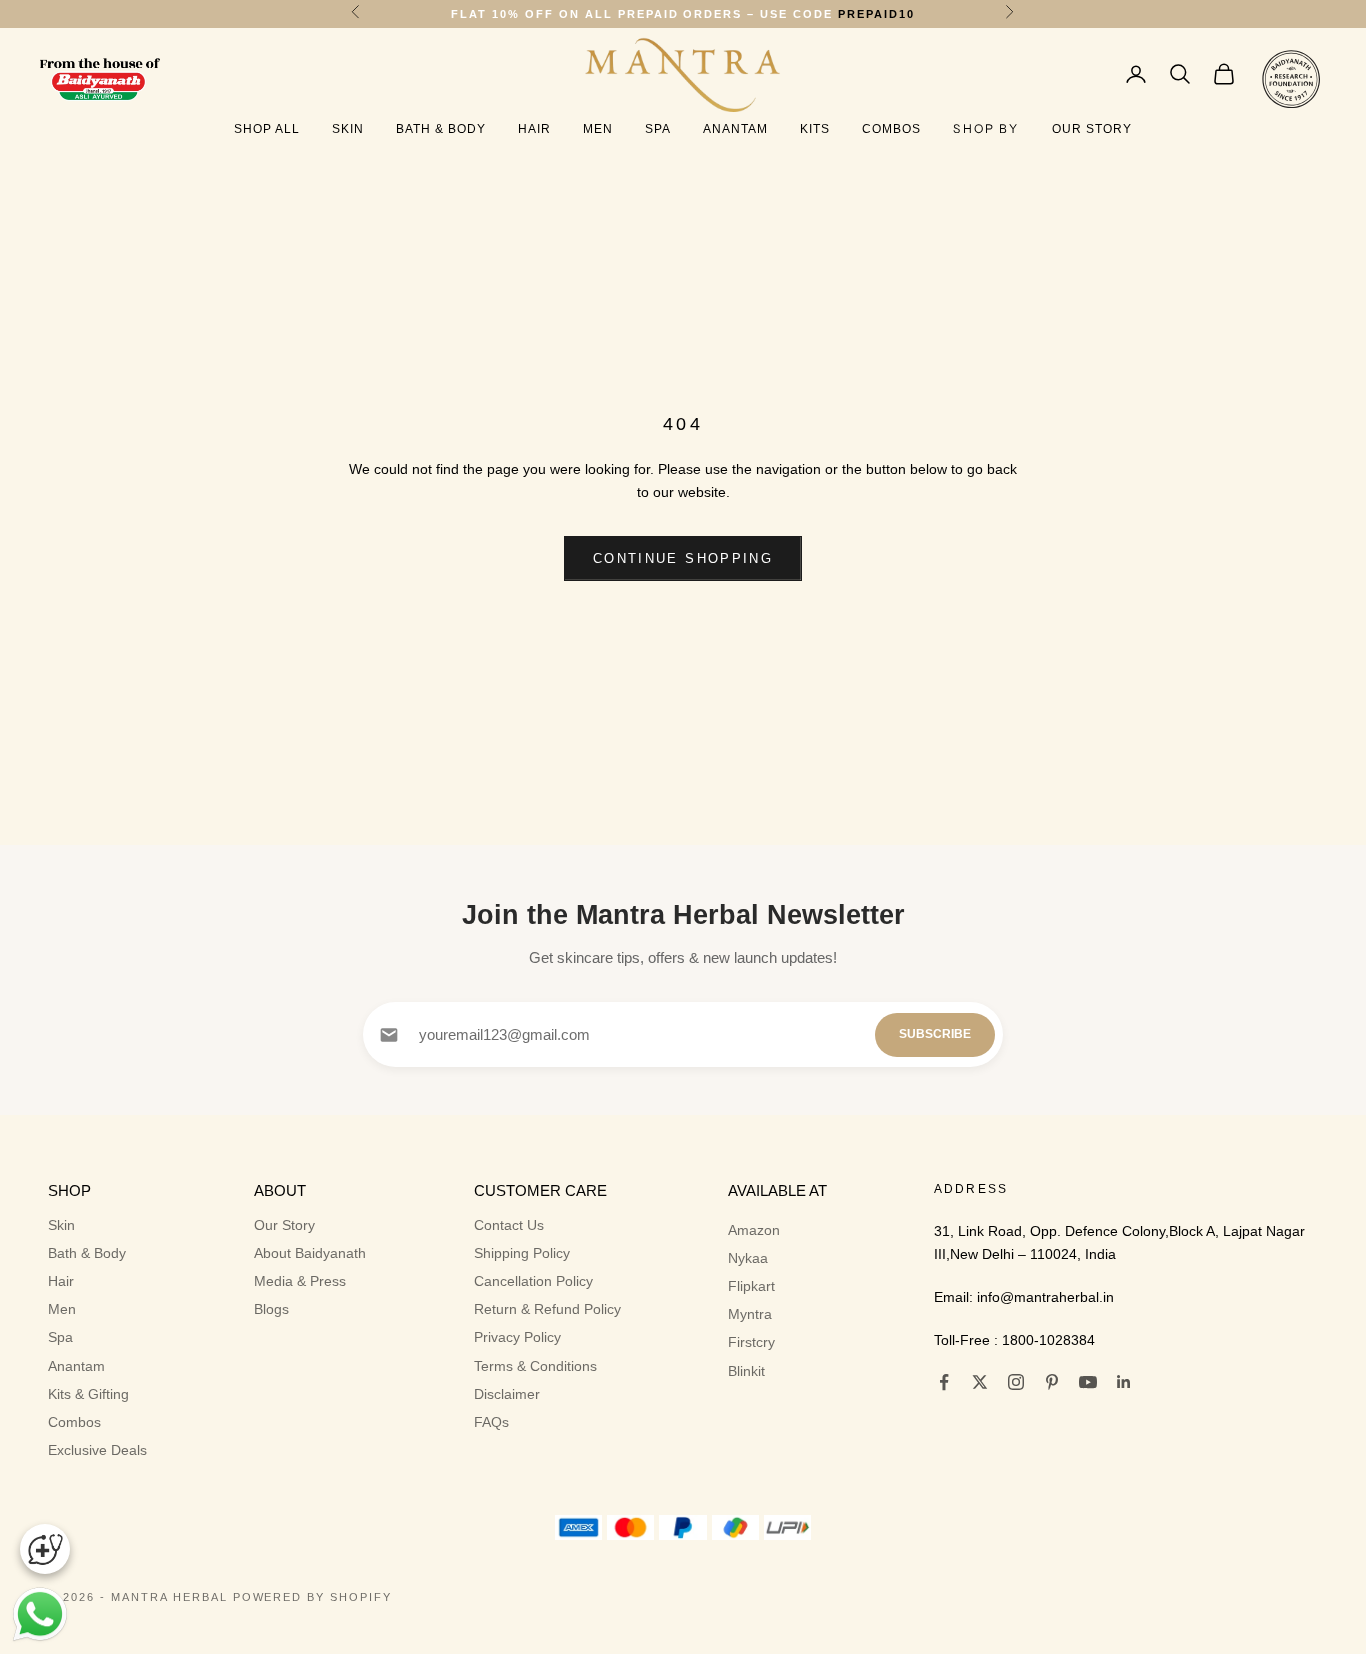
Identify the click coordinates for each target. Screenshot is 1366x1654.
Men (598, 129)
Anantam (735, 129)
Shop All (267, 129)
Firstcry (751, 1342)
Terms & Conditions (535, 1366)
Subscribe (935, 1034)
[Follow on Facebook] (944, 1382)
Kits (815, 129)
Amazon (754, 1230)
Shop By (986, 128)
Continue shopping (683, 558)
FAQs (491, 1422)
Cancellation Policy (533, 1281)
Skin (348, 129)
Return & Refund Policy (547, 1309)
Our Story (1092, 129)
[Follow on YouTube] (1088, 1382)
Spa (658, 129)
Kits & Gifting (88, 1394)
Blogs (271, 1309)
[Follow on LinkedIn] (1124, 1382)
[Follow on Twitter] (980, 1382)
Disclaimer (507, 1394)
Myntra (750, 1314)
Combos (891, 129)
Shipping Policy (522, 1253)
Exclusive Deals (97, 1450)
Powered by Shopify (313, 1597)
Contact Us (509, 1225)
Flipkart (751, 1286)
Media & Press (300, 1281)
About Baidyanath (310, 1253)
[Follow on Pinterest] (1052, 1382)
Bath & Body (441, 129)
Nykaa (748, 1258)
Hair (534, 129)
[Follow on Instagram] (1016, 1382)
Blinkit (746, 1371)
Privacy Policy (517, 1337)
